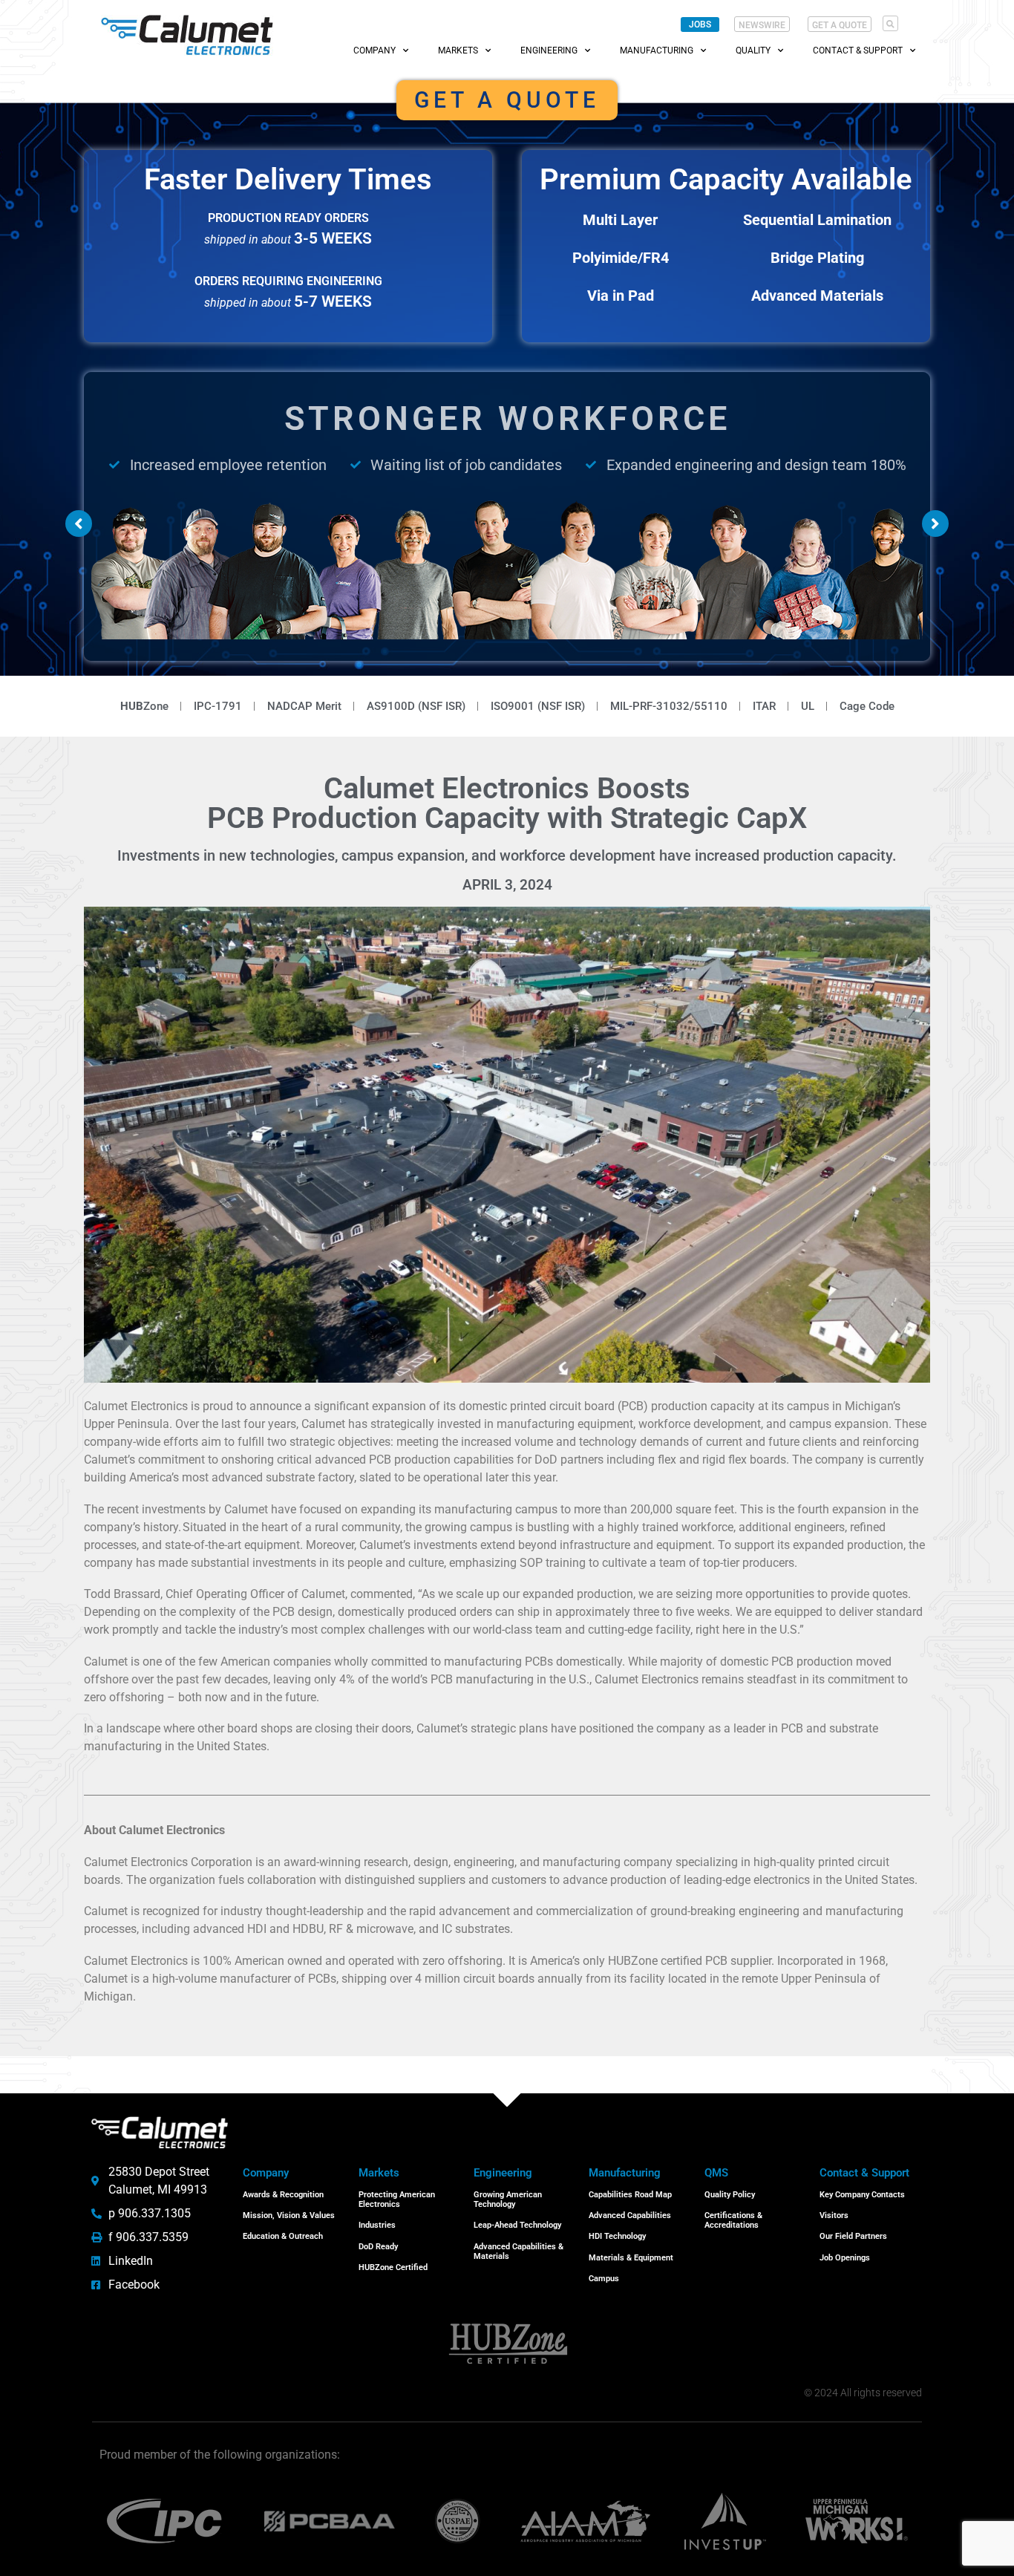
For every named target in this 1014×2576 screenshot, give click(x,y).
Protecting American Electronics (397, 2200)
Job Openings (845, 2258)
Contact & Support (858, 50)
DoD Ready (378, 2247)
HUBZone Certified (393, 2267)
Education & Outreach (283, 2236)
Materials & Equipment (631, 2258)
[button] (890, 23)
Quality (753, 50)
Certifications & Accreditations (733, 2220)
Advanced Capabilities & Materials (519, 2251)
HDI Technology (617, 2236)
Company (374, 50)
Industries (377, 2225)
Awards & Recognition (283, 2195)
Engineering (549, 50)
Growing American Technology (508, 2200)
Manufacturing (657, 50)
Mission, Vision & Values (289, 2215)
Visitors (834, 2215)
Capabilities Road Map (630, 2195)
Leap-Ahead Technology (517, 2225)
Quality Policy (730, 2195)
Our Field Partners (853, 2236)
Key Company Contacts (862, 2195)
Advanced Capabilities (630, 2215)
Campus (604, 2279)
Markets (458, 50)
